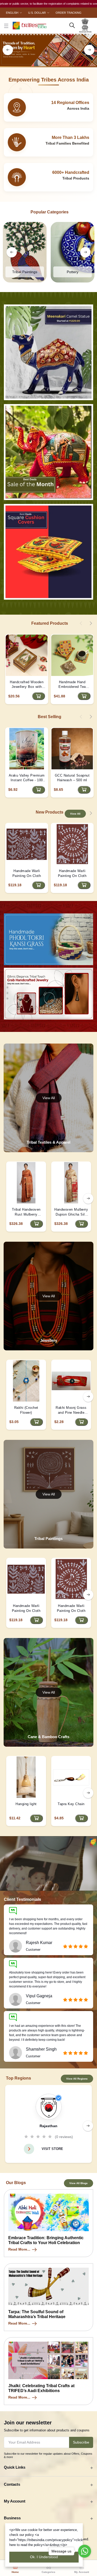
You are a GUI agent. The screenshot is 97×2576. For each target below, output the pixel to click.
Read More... (19, 2249)
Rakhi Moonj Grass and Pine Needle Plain (71, 1410)
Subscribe (81, 2442)
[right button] (89, 50)
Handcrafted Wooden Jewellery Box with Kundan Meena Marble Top (27, 685)
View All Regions (77, 2079)
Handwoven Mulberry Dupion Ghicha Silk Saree (71, 1212)
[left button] (8, 50)
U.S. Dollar (37, 13)
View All (75, 814)
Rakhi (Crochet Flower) (26, 1410)
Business (12, 2518)
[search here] (72, 26)
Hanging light (26, 1804)
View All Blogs (79, 2183)
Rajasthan (48, 2126)
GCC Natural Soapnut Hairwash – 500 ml (72, 778)
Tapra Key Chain (71, 1804)
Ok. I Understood (44, 2557)
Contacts (12, 2484)
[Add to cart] (39, 696)
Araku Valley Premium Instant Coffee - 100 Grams (27, 778)
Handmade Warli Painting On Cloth (27, 873)
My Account (15, 2501)
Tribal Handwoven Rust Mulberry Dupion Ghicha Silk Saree (26, 1212)
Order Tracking (69, 13)
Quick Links (15, 2467)
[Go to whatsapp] (85, 2551)
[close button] (6, 26)
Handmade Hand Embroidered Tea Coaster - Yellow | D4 (72, 685)
